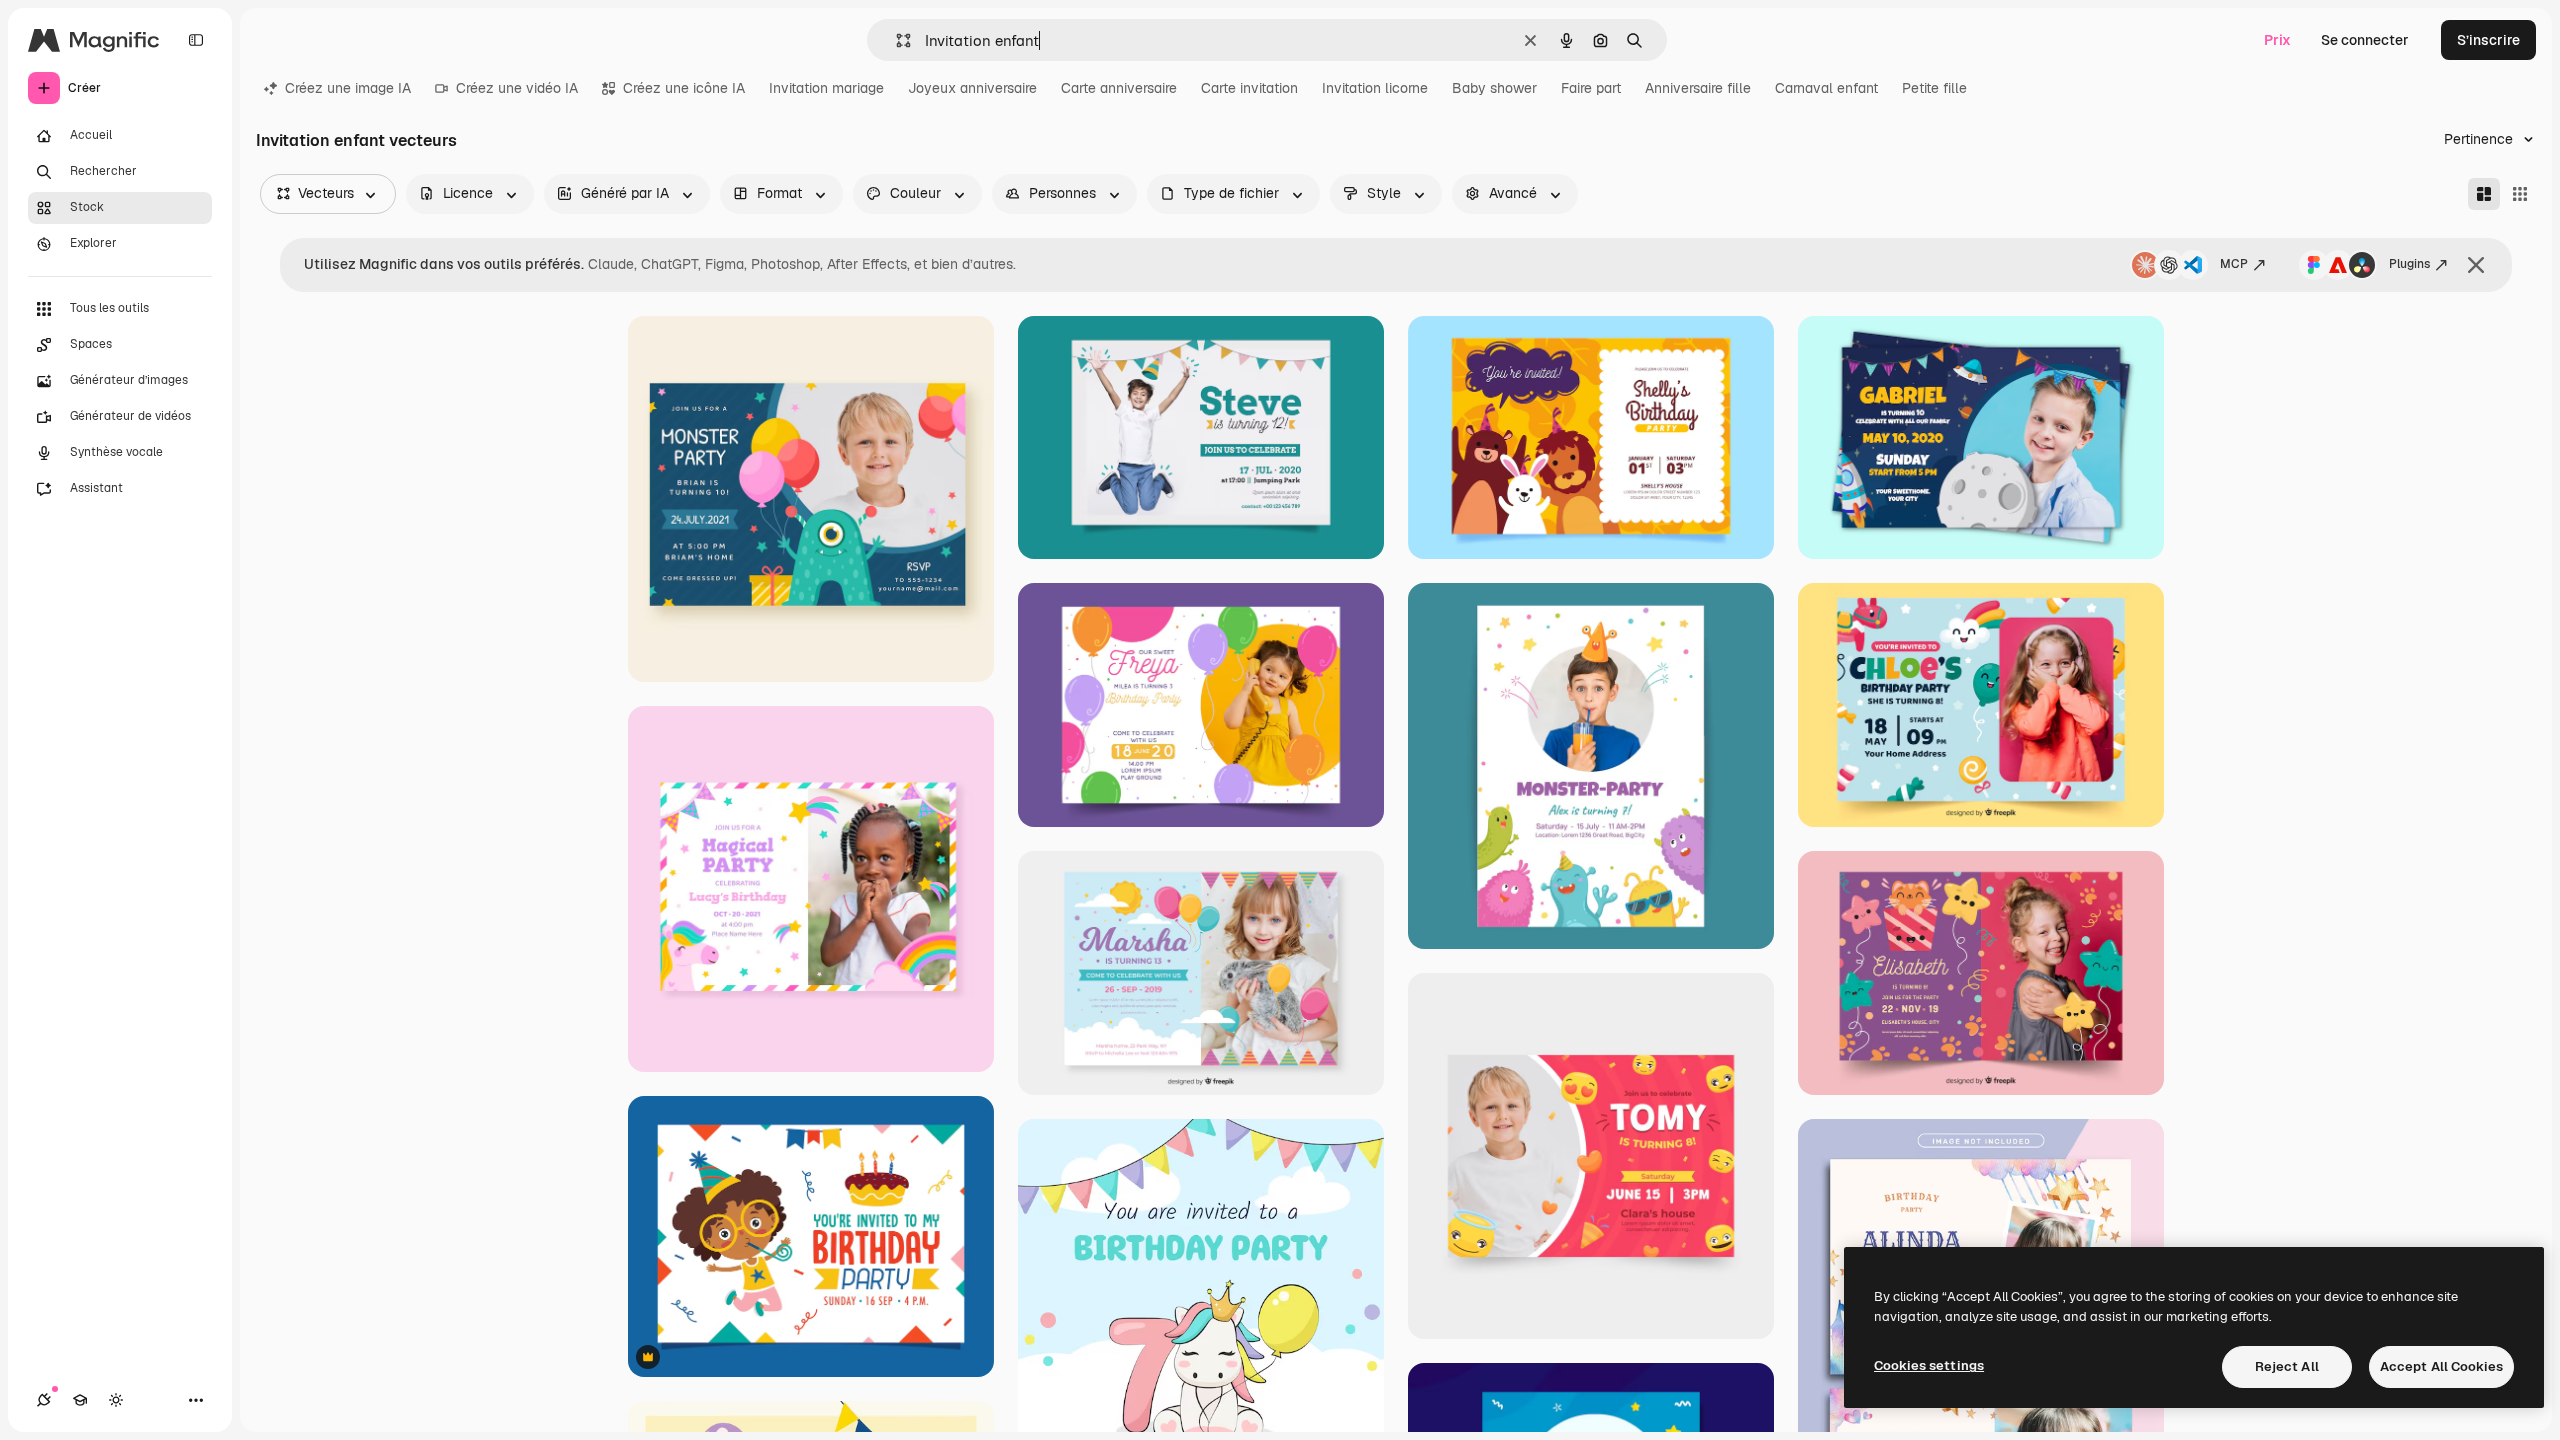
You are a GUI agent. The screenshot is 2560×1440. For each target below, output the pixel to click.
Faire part (1591, 88)
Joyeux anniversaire (972, 88)
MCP (2234, 264)
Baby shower (1494, 88)
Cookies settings (1929, 1365)
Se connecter (2365, 40)
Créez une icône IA (684, 88)
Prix (2277, 40)
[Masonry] (2484, 194)
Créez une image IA (348, 88)
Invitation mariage (826, 88)
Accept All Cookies (2441, 1366)
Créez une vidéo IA (517, 88)
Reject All (2287, 1366)
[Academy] (80, 1400)
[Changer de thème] (116, 1400)
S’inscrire (2488, 40)
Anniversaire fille (1698, 88)
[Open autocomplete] (895, 40)
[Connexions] (44, 1400)
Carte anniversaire (1119, 88)
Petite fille (1934, 88)
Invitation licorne (1375, 88)
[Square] (2520, 194)
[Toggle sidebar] (196, 40)
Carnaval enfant (1826, 88)
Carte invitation (1249, 88)
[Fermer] (2476, 265)
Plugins (2409, 264)
